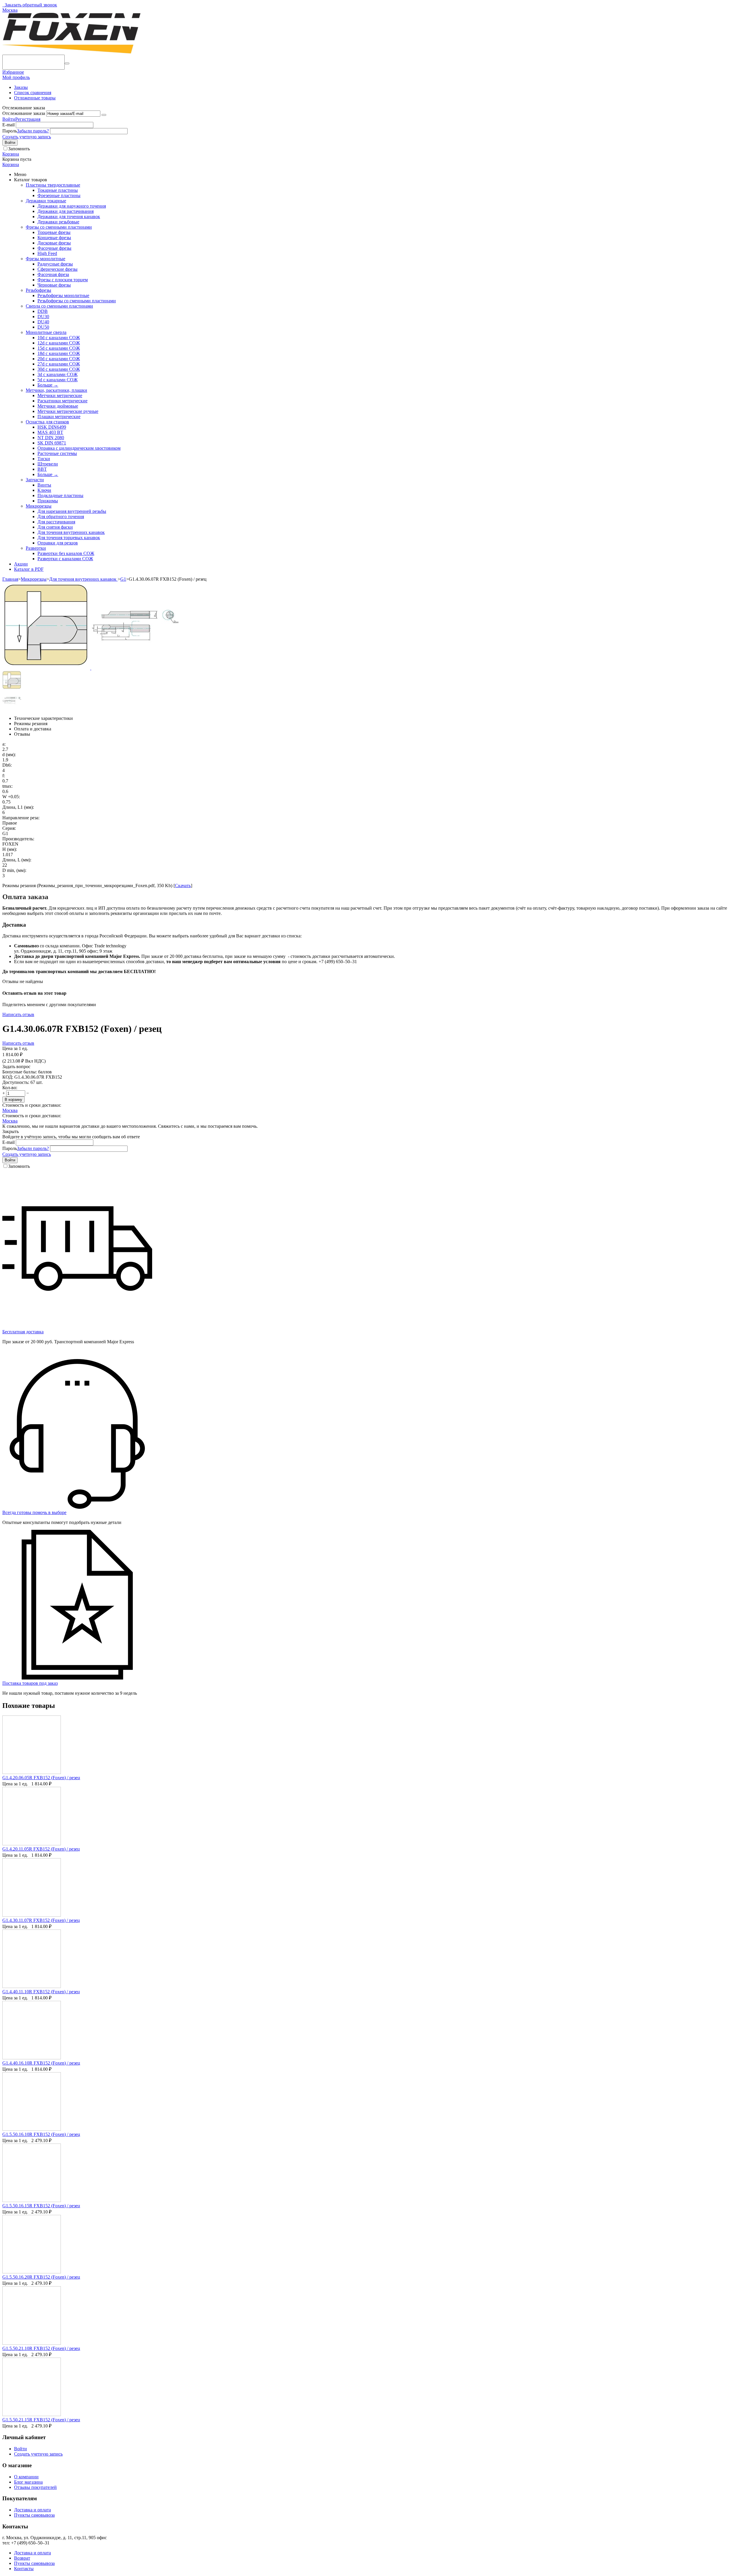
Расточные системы (57, 453)
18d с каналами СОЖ (59, 353)
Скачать (183, 886)
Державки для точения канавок (69, 217)
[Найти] (67, 63)
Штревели (48, 464)
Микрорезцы (39, 506)
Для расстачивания (56, 522)
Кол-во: (10, 1088)
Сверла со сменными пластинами (59, 306)
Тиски (44, 459)
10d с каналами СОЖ (59, 338)
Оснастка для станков (47, 422)
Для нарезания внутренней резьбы (72, 511)
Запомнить (19, 149)
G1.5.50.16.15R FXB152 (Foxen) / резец (41, 2206)
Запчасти (35, 480)
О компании (26, 2477)
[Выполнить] (104, 115)
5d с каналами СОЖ (57, 380)
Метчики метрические (60, 395)
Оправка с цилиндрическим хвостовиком (79, 448)
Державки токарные (46, 201)
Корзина (11, 164)
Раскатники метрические (62, 401)
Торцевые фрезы (54, 232)
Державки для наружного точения (72, 206)
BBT (42, 469)
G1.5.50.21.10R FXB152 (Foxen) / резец (41, 2348)
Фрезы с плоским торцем (63, 280)
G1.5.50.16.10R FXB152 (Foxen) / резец (41, 2134)
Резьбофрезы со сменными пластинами (77, 301)
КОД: (8, 1077)
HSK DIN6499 (52, 427)
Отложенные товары (35, 98)
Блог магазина (28, 2482)
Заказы (21, 87)
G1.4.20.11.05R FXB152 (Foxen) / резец (41, 1849)
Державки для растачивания (66, 211)
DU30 (43, 317)
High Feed (47, 253)
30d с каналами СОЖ (59, 369)
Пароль (10, 131)
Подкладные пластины (60, 495)
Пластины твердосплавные (53, 185)
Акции (21, 564)
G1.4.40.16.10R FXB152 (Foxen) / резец (41, 2063)
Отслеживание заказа (24, 113)
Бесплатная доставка (23, 1332)
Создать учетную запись (27, 137)
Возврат (22, 2558)
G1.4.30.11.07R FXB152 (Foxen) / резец (41, 1920)
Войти (9, 119)
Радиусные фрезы (55, 264)
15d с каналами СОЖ (59, 348)
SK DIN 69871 (52, 443)
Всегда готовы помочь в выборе (34, 1512)
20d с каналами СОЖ (59, 359)
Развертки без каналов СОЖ (66, 553)
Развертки (36, 548)
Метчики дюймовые (58, 406)
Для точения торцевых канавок (69, 538)
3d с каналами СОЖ (57, 374)
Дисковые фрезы (54, 243)
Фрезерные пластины (59, 195)
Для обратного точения (61, 517)
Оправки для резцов (58, 543)
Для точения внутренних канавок (71, 532)
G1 (123, 579)
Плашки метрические (59, 417)
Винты (44, 485)
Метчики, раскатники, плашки (56, 390)
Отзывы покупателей (35, 2487)
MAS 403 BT (50, 432)
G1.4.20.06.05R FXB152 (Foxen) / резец (41, 1778)
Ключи (44, 490)
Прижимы (48, 501)
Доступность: (16, 1082)
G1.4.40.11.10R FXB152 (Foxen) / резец (41, 1992)
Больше (48, 385)
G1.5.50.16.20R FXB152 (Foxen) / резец (41, 2277)
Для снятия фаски (55, 527)
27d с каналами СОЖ (59, 364)
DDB (43, 311)
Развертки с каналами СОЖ (65, 559)
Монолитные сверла (46, 332)
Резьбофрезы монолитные (63, 295)
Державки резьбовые (58, 222)
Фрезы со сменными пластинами (59, 227)
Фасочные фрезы (54, 248)
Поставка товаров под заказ (30, 1683)
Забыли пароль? (33, 131)
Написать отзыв (18, 1014)
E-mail (8, 125)
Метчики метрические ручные (68, 411)
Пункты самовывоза (34, 2515)
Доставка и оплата (32, 2510)
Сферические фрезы (57, 269)
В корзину (13, 1100)
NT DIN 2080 (51, 438)
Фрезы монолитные (45, 259)
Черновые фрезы (54, 285)
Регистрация (28, 119)
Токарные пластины (58, 190)
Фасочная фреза (53, 274)
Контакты (24, 2569)
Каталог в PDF (29, 569)
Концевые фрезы (54, 238)
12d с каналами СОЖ (59, 343)
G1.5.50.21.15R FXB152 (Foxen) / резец (41, 2420)
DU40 (43, 322)
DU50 (43, 327)
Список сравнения (33, 93)
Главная (10, 579)
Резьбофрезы (38, 290)
